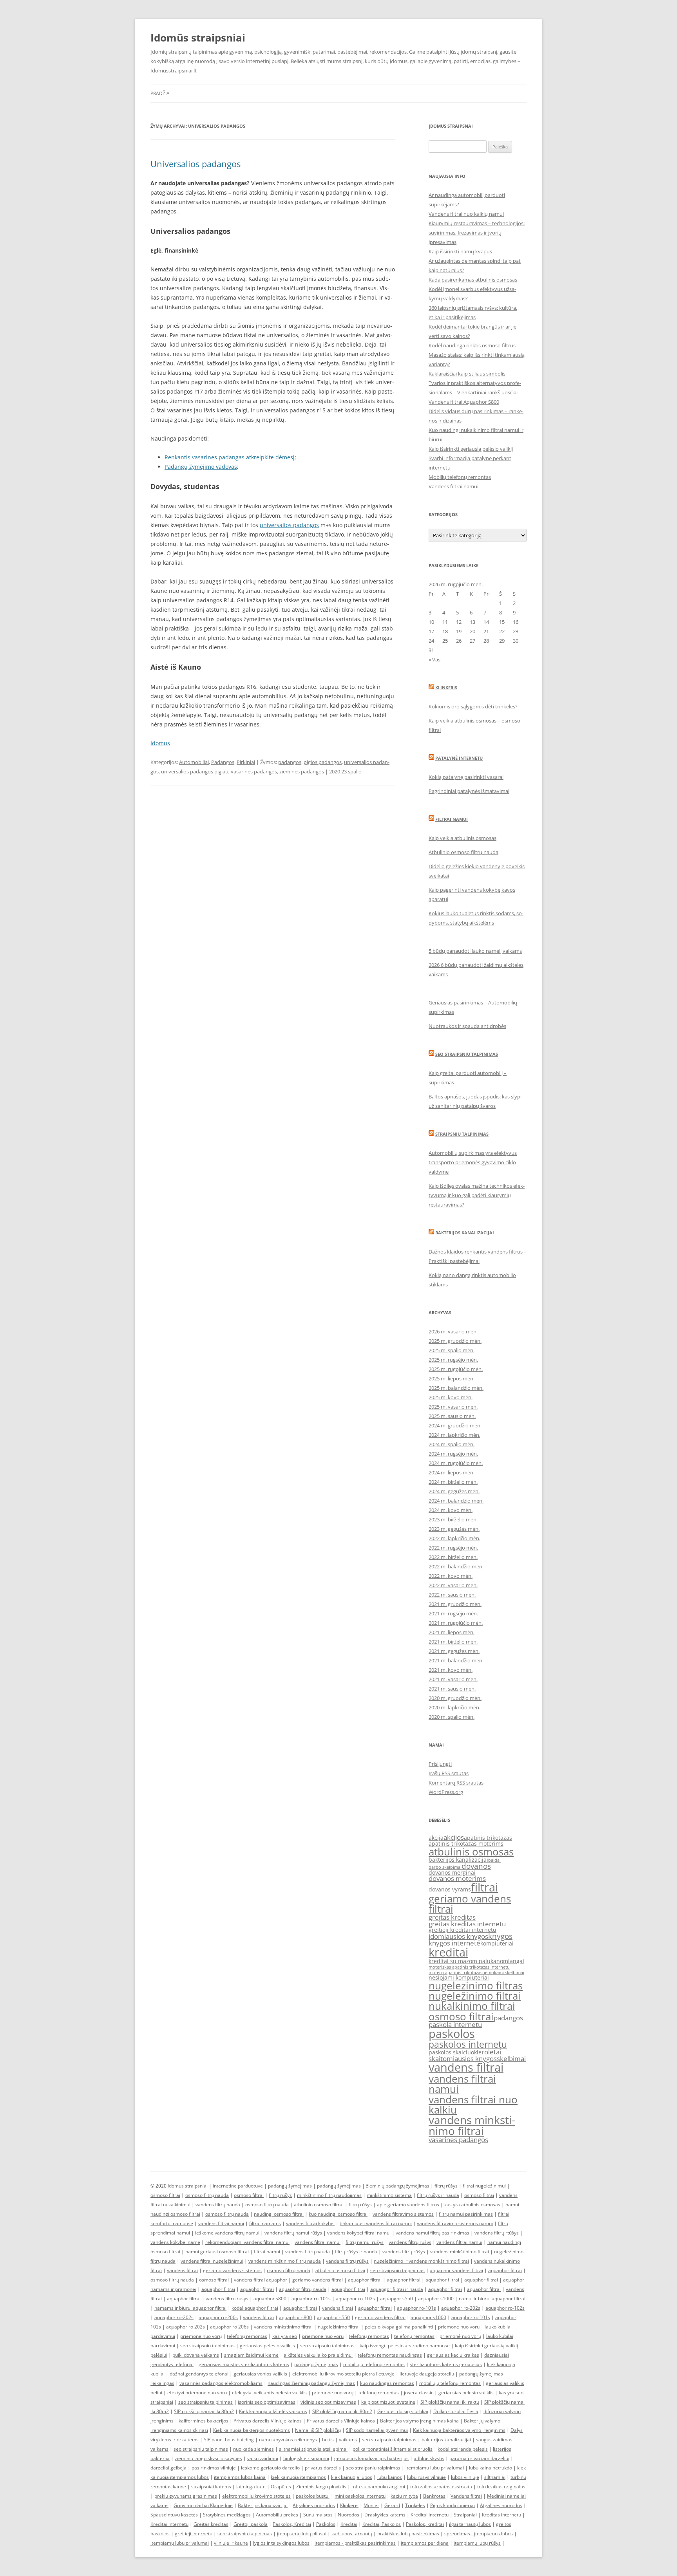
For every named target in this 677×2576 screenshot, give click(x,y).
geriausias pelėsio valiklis (267, 2346)
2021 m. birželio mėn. (453, 1642)
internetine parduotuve (238, 2186)
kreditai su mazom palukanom (468, 1961)
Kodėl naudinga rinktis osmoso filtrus (472, 345)
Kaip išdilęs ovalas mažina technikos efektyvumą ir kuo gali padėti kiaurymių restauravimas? (477, 1195)
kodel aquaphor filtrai (255, 2308)
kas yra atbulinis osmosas (472, 2205)
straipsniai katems (211, 2487)
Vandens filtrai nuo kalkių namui (466, 214)
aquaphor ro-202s (461, 2308)
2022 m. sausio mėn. (452, 1595)
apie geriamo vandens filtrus (408, 2205)
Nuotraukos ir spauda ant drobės (467, 1026)
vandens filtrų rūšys (410, 2242)
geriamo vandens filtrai (470, 1904)
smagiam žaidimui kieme (251, 2355)
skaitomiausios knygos (463, 2058)
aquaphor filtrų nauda (303, 2289)
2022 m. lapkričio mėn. (454, 1538)
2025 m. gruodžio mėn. (455, 1341)
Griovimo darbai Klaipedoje (203, 2505)
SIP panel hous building (229, 2440)
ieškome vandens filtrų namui (227, 2233)
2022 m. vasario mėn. (453, 1585)
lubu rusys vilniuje (426, 2477)
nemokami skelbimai (503, 1973)
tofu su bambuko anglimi (378, 2487)
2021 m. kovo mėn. (451, 1670)
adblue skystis (429, 2458)
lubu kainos (390, 2477)
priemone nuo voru (459, 2327)
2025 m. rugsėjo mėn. (453, 1360)
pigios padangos (323, 762)
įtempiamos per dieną (425, 2543)
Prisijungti (440, 1764)
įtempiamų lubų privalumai (180, 2543)
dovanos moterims (457, 1878)
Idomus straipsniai (188, 2186)
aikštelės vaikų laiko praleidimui (318, 2355)
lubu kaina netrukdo (491, 2468)
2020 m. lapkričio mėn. (454, 1707)
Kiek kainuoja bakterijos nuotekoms (252, 2430)
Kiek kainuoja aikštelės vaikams (273, 2411)
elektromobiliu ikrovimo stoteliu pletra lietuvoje (343, 2374)
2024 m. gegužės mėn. (454, 1491)
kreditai (448, 1952)
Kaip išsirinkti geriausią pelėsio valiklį (471, 449)
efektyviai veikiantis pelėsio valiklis (269, 2393)
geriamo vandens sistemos (232, 2270)
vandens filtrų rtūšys (497, 2233)
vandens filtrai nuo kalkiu (473, 2105)
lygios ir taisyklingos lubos (281, 2543)
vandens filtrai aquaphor (261, 2280)
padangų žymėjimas (290, 2186)
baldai (494, 1860)
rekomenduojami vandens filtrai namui (247, 2242)
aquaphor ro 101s (471, 2317)
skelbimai (511, 2058)
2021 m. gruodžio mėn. (455, 1604)
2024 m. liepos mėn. (452, 1472)
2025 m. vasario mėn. (453, 1407)
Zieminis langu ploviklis (321, 2487)
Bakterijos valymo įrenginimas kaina (419, 2421)
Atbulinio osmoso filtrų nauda (463, 852)
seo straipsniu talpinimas (397, 2270)
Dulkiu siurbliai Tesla (456, 2411)
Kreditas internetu (501, 2515)
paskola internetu (455, 2024)
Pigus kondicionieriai (453, 2505)
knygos (500, 1936)
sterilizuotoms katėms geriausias (446, 2364)
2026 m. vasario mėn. (453, 1331)
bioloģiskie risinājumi (306, 2458)
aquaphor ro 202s (186, 2327)
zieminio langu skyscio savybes (208, 2458)
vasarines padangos (254, 771)
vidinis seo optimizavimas (328, 2402)
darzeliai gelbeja (168, 2468)
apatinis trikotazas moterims (466, 1843)
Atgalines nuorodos (314, 2505)
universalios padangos (289, 525)
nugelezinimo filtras (476, 1985)
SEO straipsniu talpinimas (467, 1054)
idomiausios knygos (458, 1936)
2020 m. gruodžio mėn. (455, 1698)
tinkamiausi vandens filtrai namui (376, 2223)
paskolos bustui (313, 2496)
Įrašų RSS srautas (449, 1773)
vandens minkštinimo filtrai (460, 2252)
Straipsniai (465, 2515)
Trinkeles (415, 2505)
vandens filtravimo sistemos (403, 2214)
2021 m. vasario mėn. (453, 1679)
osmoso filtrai (461, 2016)
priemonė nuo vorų (201, 2336)
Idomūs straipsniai (198, 38)
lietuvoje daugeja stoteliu (427, 2374)
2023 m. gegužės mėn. (454, 1529)
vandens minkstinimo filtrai (472, 2125)
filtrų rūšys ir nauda (438, 2195)
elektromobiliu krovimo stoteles (256, 2496)
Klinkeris (446, 687)
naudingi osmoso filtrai (279, 2214)
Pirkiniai (246, 762)
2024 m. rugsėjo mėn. (453, 1454)
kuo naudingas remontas (387, 2383)
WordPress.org (446, 1792)
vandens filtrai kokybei (310, 2223)
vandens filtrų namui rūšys (293, 2233)
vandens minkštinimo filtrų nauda (285, 2261)
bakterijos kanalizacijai (458, 1860)
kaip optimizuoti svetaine (388, 2402)
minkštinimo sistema (389, 2195)
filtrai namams (265, 2223)
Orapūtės (281, 2487)
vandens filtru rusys (227, 2299)
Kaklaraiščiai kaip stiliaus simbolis (467, 374)
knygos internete (454, 1943)
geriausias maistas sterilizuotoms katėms (244, 2364)
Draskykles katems (385, 2515)
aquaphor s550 (333, 2317)
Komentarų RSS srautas (456, 1783)
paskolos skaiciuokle (455, 2052)
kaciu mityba (404, 2496)
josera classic (419, 2393)
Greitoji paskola (251, 2524)
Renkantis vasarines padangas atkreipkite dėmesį (230, 457)
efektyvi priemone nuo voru (197, 2393)
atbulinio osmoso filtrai (319, 2205)
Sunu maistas (318, 2515)
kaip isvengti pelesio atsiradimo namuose (405, 2346)
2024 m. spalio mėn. (452, 1444)
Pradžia (160, 93)
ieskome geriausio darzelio (270, 2468)
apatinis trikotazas (488, 1838)
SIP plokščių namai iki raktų (450, 2402)
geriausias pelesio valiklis (466, 2393)
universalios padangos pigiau (195, 771)
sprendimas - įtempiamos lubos (479, 2534)
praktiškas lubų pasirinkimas (408, 2534)
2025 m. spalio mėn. (452, 1350)
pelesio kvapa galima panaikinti (399, 2327)
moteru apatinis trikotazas (455, 1973)
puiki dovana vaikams (196, 2355)
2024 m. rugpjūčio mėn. (456, 1463)
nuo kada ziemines (253, 2449)
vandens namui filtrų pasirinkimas (433, 2233)
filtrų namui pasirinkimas (466, 2214)
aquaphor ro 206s (229, 2327)
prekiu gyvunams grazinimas (186, 2496)
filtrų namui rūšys (365, 2242)
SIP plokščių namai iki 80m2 (204, 2411)
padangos (290, 762)
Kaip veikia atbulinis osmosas (462, 838)
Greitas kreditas (211, 2524)
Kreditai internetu (430, 2515)
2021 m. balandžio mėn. (456, 1660)
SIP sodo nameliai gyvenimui (377, 2430)
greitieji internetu (194, 2534)
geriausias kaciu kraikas (453, 2355)
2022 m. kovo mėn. (451, 1576)
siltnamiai (495, 2477)
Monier (371, 2505)
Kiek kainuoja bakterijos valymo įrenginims (459, 2430)
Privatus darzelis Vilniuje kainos (268, 2421)
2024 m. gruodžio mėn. (455, 1425)
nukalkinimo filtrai (472, 2006)
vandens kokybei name (175, 2242)
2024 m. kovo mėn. (451, 1510)
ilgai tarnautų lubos (470, 2524)
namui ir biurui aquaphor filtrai (492, 2299)
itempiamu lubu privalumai (435, 2468)
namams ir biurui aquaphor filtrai (190, 2308)
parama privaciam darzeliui (479, 2458)
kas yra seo (285, 2336)
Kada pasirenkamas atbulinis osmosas (473, 280)
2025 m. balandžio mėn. (456, 1388)
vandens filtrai (466, 2067)
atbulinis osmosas (471, 1852)
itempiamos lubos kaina (240, 2477)
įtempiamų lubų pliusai (302, 2534)
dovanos (476, 1866)
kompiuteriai (497, 1943)
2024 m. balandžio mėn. (456, 1501)
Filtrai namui (452, 819)
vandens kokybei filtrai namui (359, 2233)
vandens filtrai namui (462, 2084)
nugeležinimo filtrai (475, 1996)
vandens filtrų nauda (218, 2205)
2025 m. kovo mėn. (451, 1397)
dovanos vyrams (450, 1889)
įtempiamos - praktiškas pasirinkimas (355, 2543)
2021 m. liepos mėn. (452, 1632)
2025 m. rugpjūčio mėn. (456, 1369)
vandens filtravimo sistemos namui (455, 2223)
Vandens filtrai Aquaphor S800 (464, 402)
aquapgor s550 (396, 2299)
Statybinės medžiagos (227, 2515)
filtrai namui (267, 2252)
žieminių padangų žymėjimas (398, 2186)
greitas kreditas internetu (467, 1924)
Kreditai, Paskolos (382, 2524)
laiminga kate (251, 2487)
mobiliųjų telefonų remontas (374, 2364)
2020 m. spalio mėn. (452, 1717)
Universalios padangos (195, 164)
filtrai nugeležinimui (484, 2186)
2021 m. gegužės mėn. (454, 1651)
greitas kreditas (452, 1917)
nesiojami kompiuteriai (459, 1977)
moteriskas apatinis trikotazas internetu (469, 1967)
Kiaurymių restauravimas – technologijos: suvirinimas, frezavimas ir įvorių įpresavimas (477, 233)
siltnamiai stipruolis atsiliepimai (313, 2449)
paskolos (452, 2034)
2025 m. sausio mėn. (452, 1416)
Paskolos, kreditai (425, 2524)
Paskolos (326, 2524)
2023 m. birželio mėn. (453, 1519)
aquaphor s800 (270, 2299)
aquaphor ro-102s (355, 2299)
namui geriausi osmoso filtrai (217, 2252)
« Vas (434, 659)
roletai (491, 2052)
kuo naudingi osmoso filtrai (338, 2214)
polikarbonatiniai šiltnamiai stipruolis (393, 2449)
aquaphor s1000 (436, 2299)
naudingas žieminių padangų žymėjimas (311, 2383)
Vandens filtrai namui (453, 486)
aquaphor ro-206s (218, 2317)
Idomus (160, 743)
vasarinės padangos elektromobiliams (221, 2383)
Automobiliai (194, 762)
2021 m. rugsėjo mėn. (453, 1613)
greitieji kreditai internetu (462, 1930)
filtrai (484, 1887)
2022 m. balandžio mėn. (456, 1566)
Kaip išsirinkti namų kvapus (460, 251)
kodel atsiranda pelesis (463, 2449)
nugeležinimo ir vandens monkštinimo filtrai (421, 2261)
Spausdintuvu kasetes (174, 2515)
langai (516, 1961)
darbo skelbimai (445, 1867)
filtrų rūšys (446, 2186)
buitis (328, 2440)
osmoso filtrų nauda (207, 2195)
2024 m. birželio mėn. (453, 1482)
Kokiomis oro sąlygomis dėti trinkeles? (473, 706)
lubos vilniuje (465, 2477)
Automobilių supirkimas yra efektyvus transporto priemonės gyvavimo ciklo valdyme (473, 1162)
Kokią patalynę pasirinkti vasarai (466, 777)
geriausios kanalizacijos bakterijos (371, 2458)
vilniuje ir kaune (231, 2543)
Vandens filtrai (466, 2496)
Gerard (392, 2505)
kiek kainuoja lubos (352, 2477)
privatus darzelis (323, 2468)
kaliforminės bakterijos (204, 2421)
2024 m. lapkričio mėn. (454, 1435)
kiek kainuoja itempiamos (298, 2477)
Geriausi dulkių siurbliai (403, 2411)
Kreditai (349, 2524)
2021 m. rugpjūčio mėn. (456, 1623)
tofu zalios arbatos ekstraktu (441, 2487)
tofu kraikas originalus (501, 2487)
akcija (436, 1838)
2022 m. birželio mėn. (453, 1557)
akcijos (454, 1837)
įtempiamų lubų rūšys (477, 2543)
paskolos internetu (468, 2044)
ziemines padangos (302, 771)
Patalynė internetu (459, 758)
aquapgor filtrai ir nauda (397, 2289)
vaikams (348, 2440)
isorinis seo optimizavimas (267, 2402)
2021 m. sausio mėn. (452, 1689)
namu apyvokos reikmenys (288, 2440)
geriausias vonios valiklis (260, 2374)
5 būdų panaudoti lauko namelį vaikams (475, 951)
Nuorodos (348, 2515)
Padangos (223, 762)
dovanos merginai (452, 1872)
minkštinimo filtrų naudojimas (329, 2195)
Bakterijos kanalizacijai (465, 1233)
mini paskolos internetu (360, 2496)
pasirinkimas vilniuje (214, 2468)
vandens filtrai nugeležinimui (212, 2261)
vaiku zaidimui (263, 2458)
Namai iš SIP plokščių (318, 2430)
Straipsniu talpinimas (462, 1134)
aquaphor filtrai (505, 2270)
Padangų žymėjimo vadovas (201, 467)
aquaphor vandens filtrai (456, 2270)
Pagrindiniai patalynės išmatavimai (469, 791)
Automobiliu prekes (277, 2515)
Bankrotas (434, 2496)
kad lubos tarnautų (352, 2534)
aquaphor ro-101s (311, 2299)
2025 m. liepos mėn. (452, 1378)
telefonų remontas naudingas (390, 2355)
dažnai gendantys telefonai (199, 2374)
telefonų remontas (247, 2336)
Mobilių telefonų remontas (460, 477)
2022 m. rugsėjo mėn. (453, 1548)
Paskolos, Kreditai (292, 2524)
